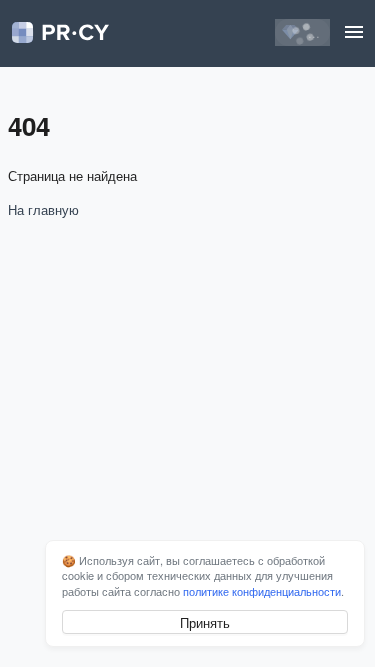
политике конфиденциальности (262, 591)
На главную (43, 209)
